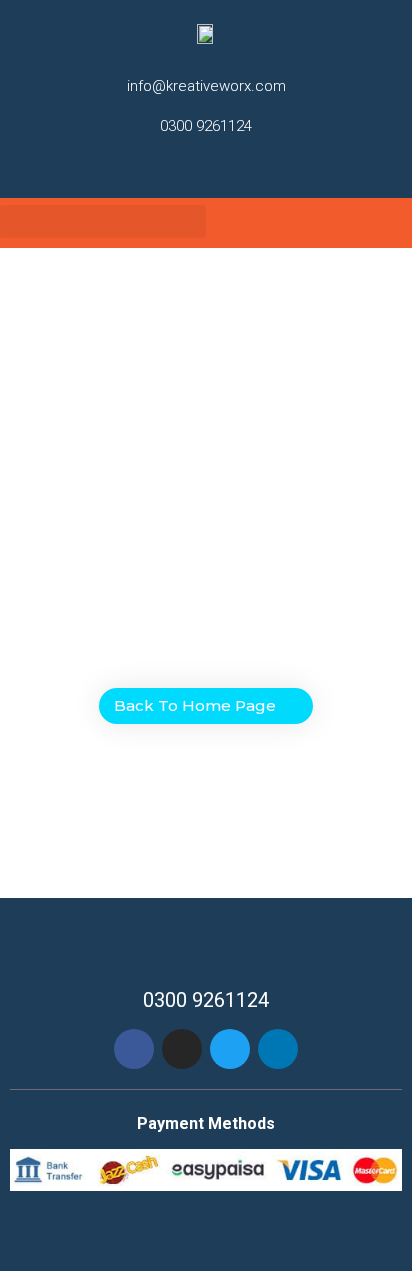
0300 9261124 (206, 126)
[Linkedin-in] (247, 166)
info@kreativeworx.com (206, 86)
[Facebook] (134, 1049)
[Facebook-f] (166, 166)
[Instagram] (193, 166)
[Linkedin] (278, 1049)
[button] (103, 221)
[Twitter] (220, 166)
